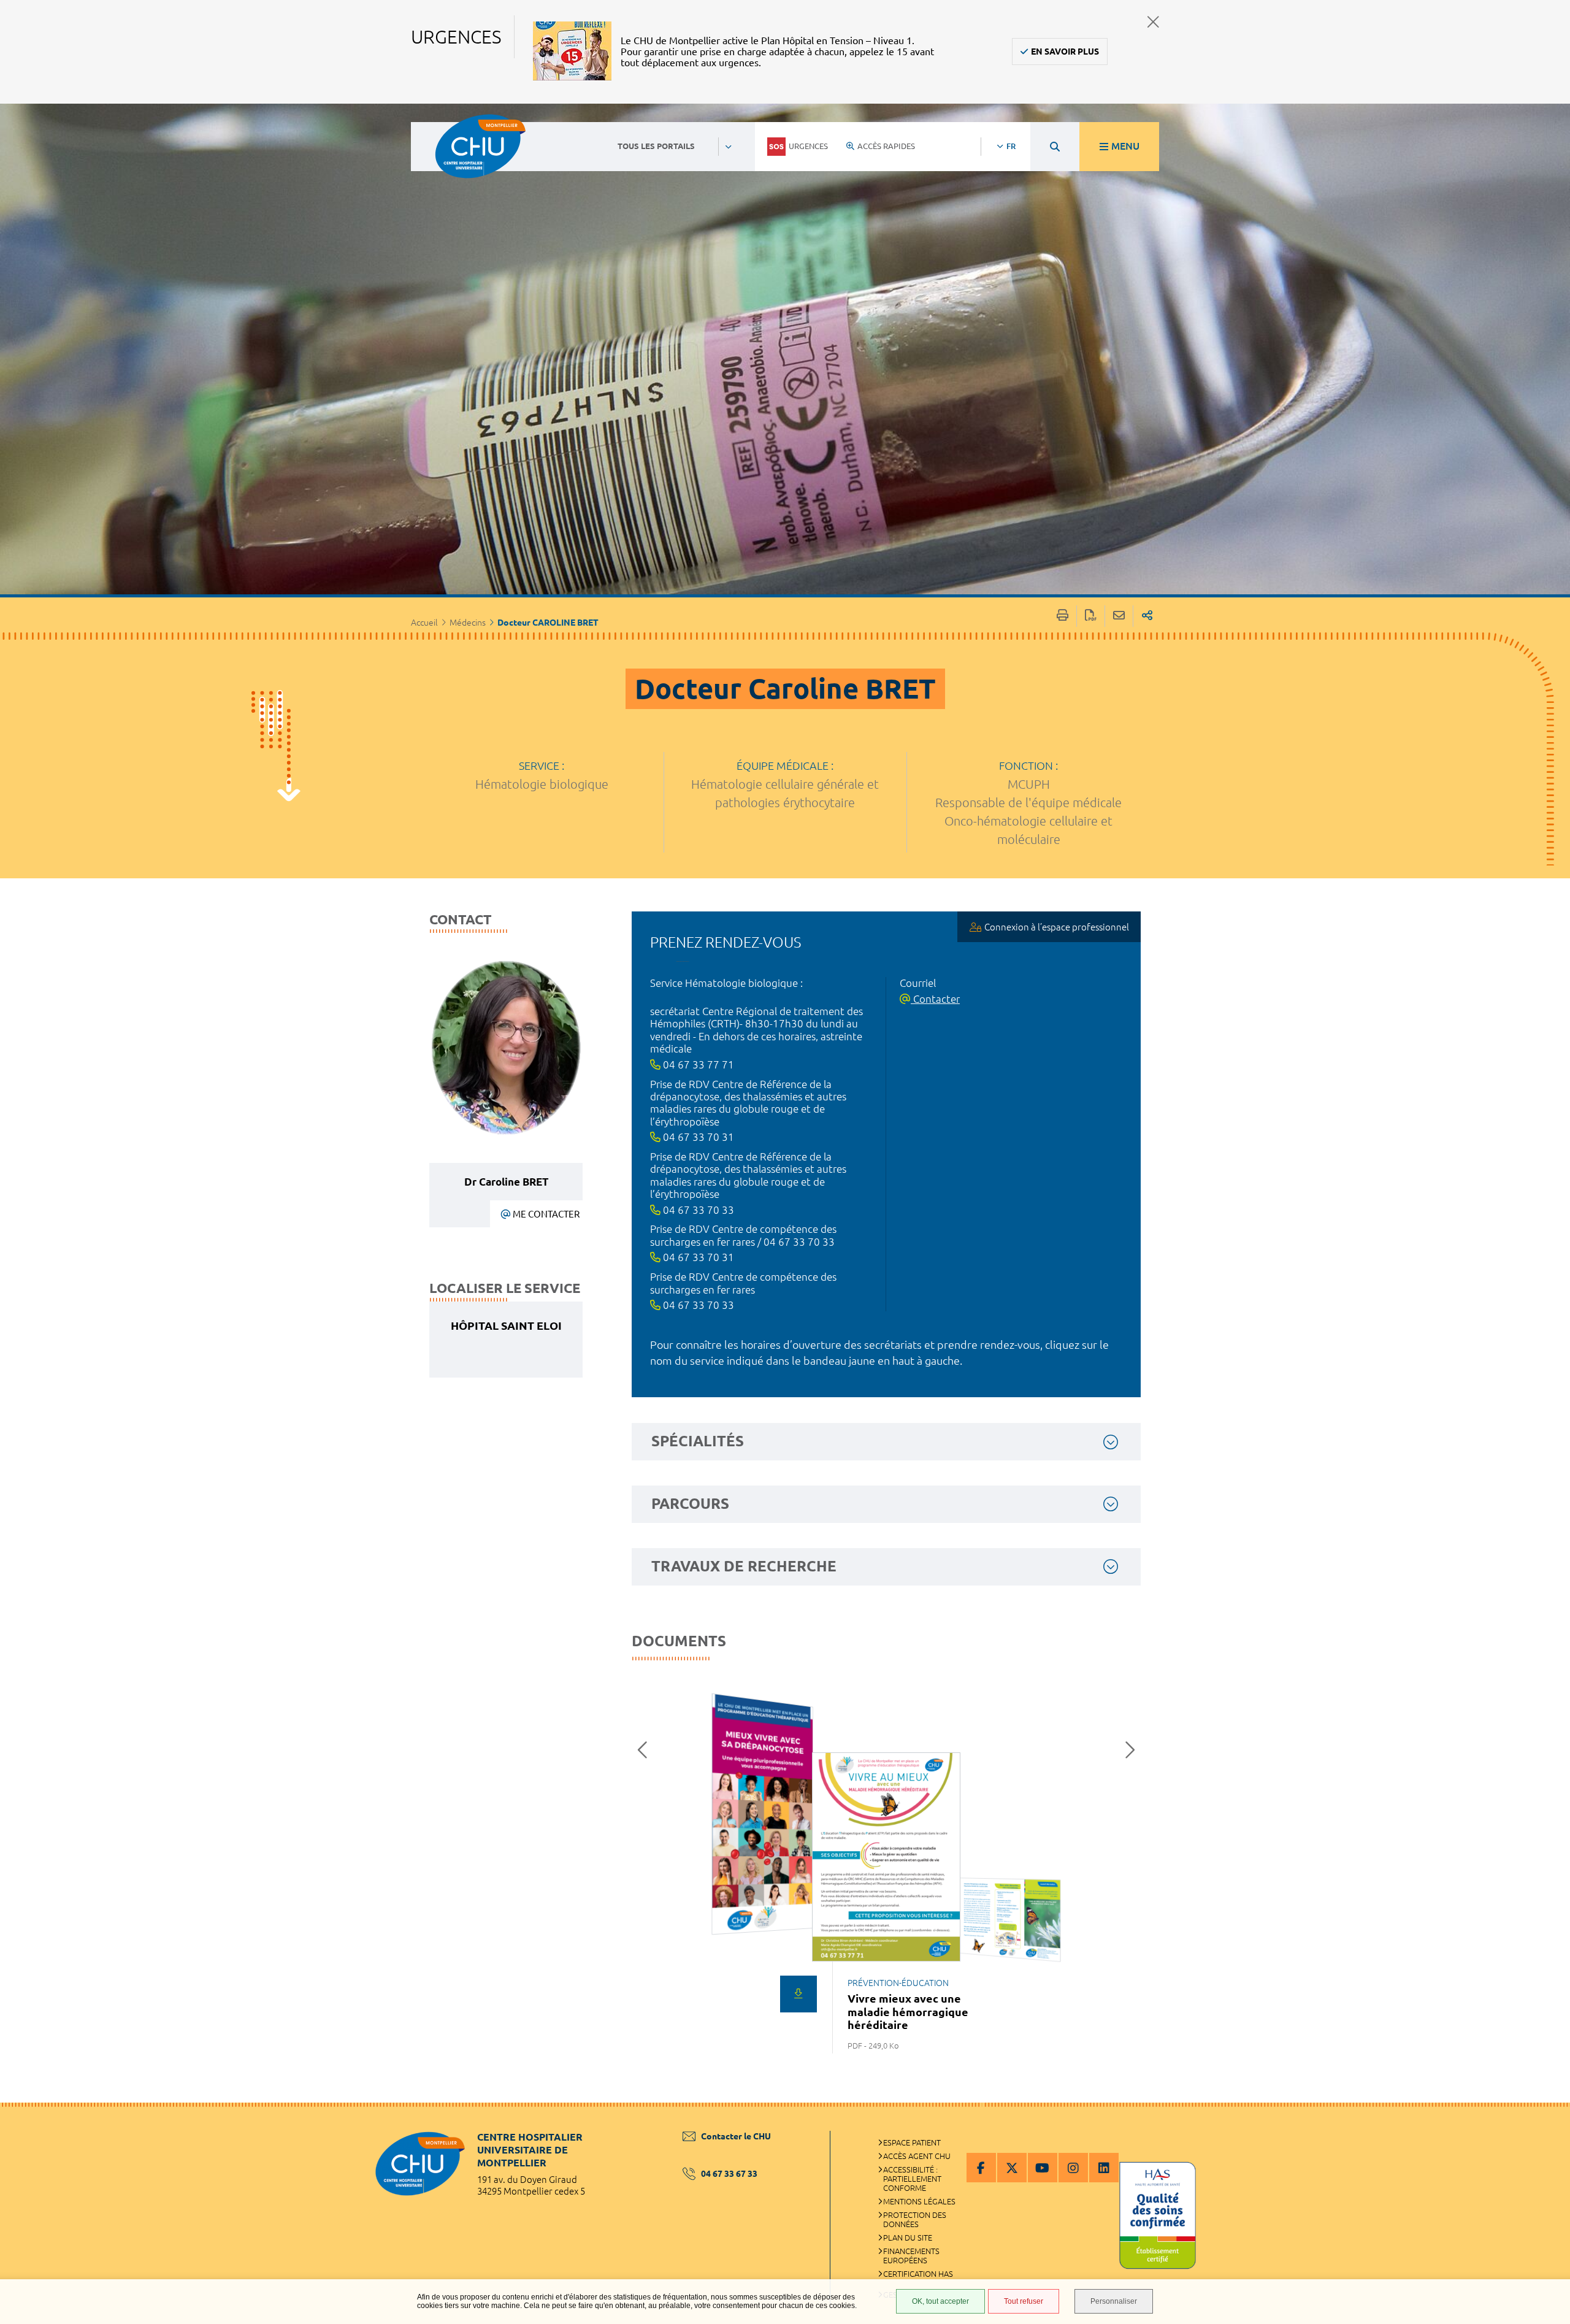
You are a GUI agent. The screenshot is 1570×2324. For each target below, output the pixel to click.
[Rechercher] (1055, 147)
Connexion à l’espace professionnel (1057, 927)
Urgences (808, 146)
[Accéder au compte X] (1012, 2168)
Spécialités (698, 1441)
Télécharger (798, 1994)
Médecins (468, 623)
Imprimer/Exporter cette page (1063, 616)
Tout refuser (1024, 2301)
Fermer (1153, 22)
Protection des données (915, 2219)
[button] (646, 1750)
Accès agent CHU (917, 2156)
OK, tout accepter (940, 2301)
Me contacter (546, 1214)
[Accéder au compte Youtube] (1043, 2168)
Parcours (690, 1504)
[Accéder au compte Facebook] (981, 2168)
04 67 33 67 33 (729, 2174)
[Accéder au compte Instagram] (1073, 2168)
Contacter (935, 999)
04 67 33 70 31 (697, 1137)
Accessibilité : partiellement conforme (912, 2179)
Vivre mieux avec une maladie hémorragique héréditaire (908, 2011)
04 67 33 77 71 (697, 1064)
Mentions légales (919, 2201)
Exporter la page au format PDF (1091, 616)
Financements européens (911, 2256)
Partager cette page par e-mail (1119, 616)
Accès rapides (886, 146)
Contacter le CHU (736, 2136)
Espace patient (912, 2142)
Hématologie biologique (542, 784)
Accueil (424, 623)
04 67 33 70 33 (697, 1210)
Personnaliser (1114, 2301)
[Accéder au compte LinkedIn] (1104, 2168)
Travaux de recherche (744, 1566)
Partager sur (1147, 616)
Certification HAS (918, 2274)
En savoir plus (1065, 52)
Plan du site (908, 2238)
